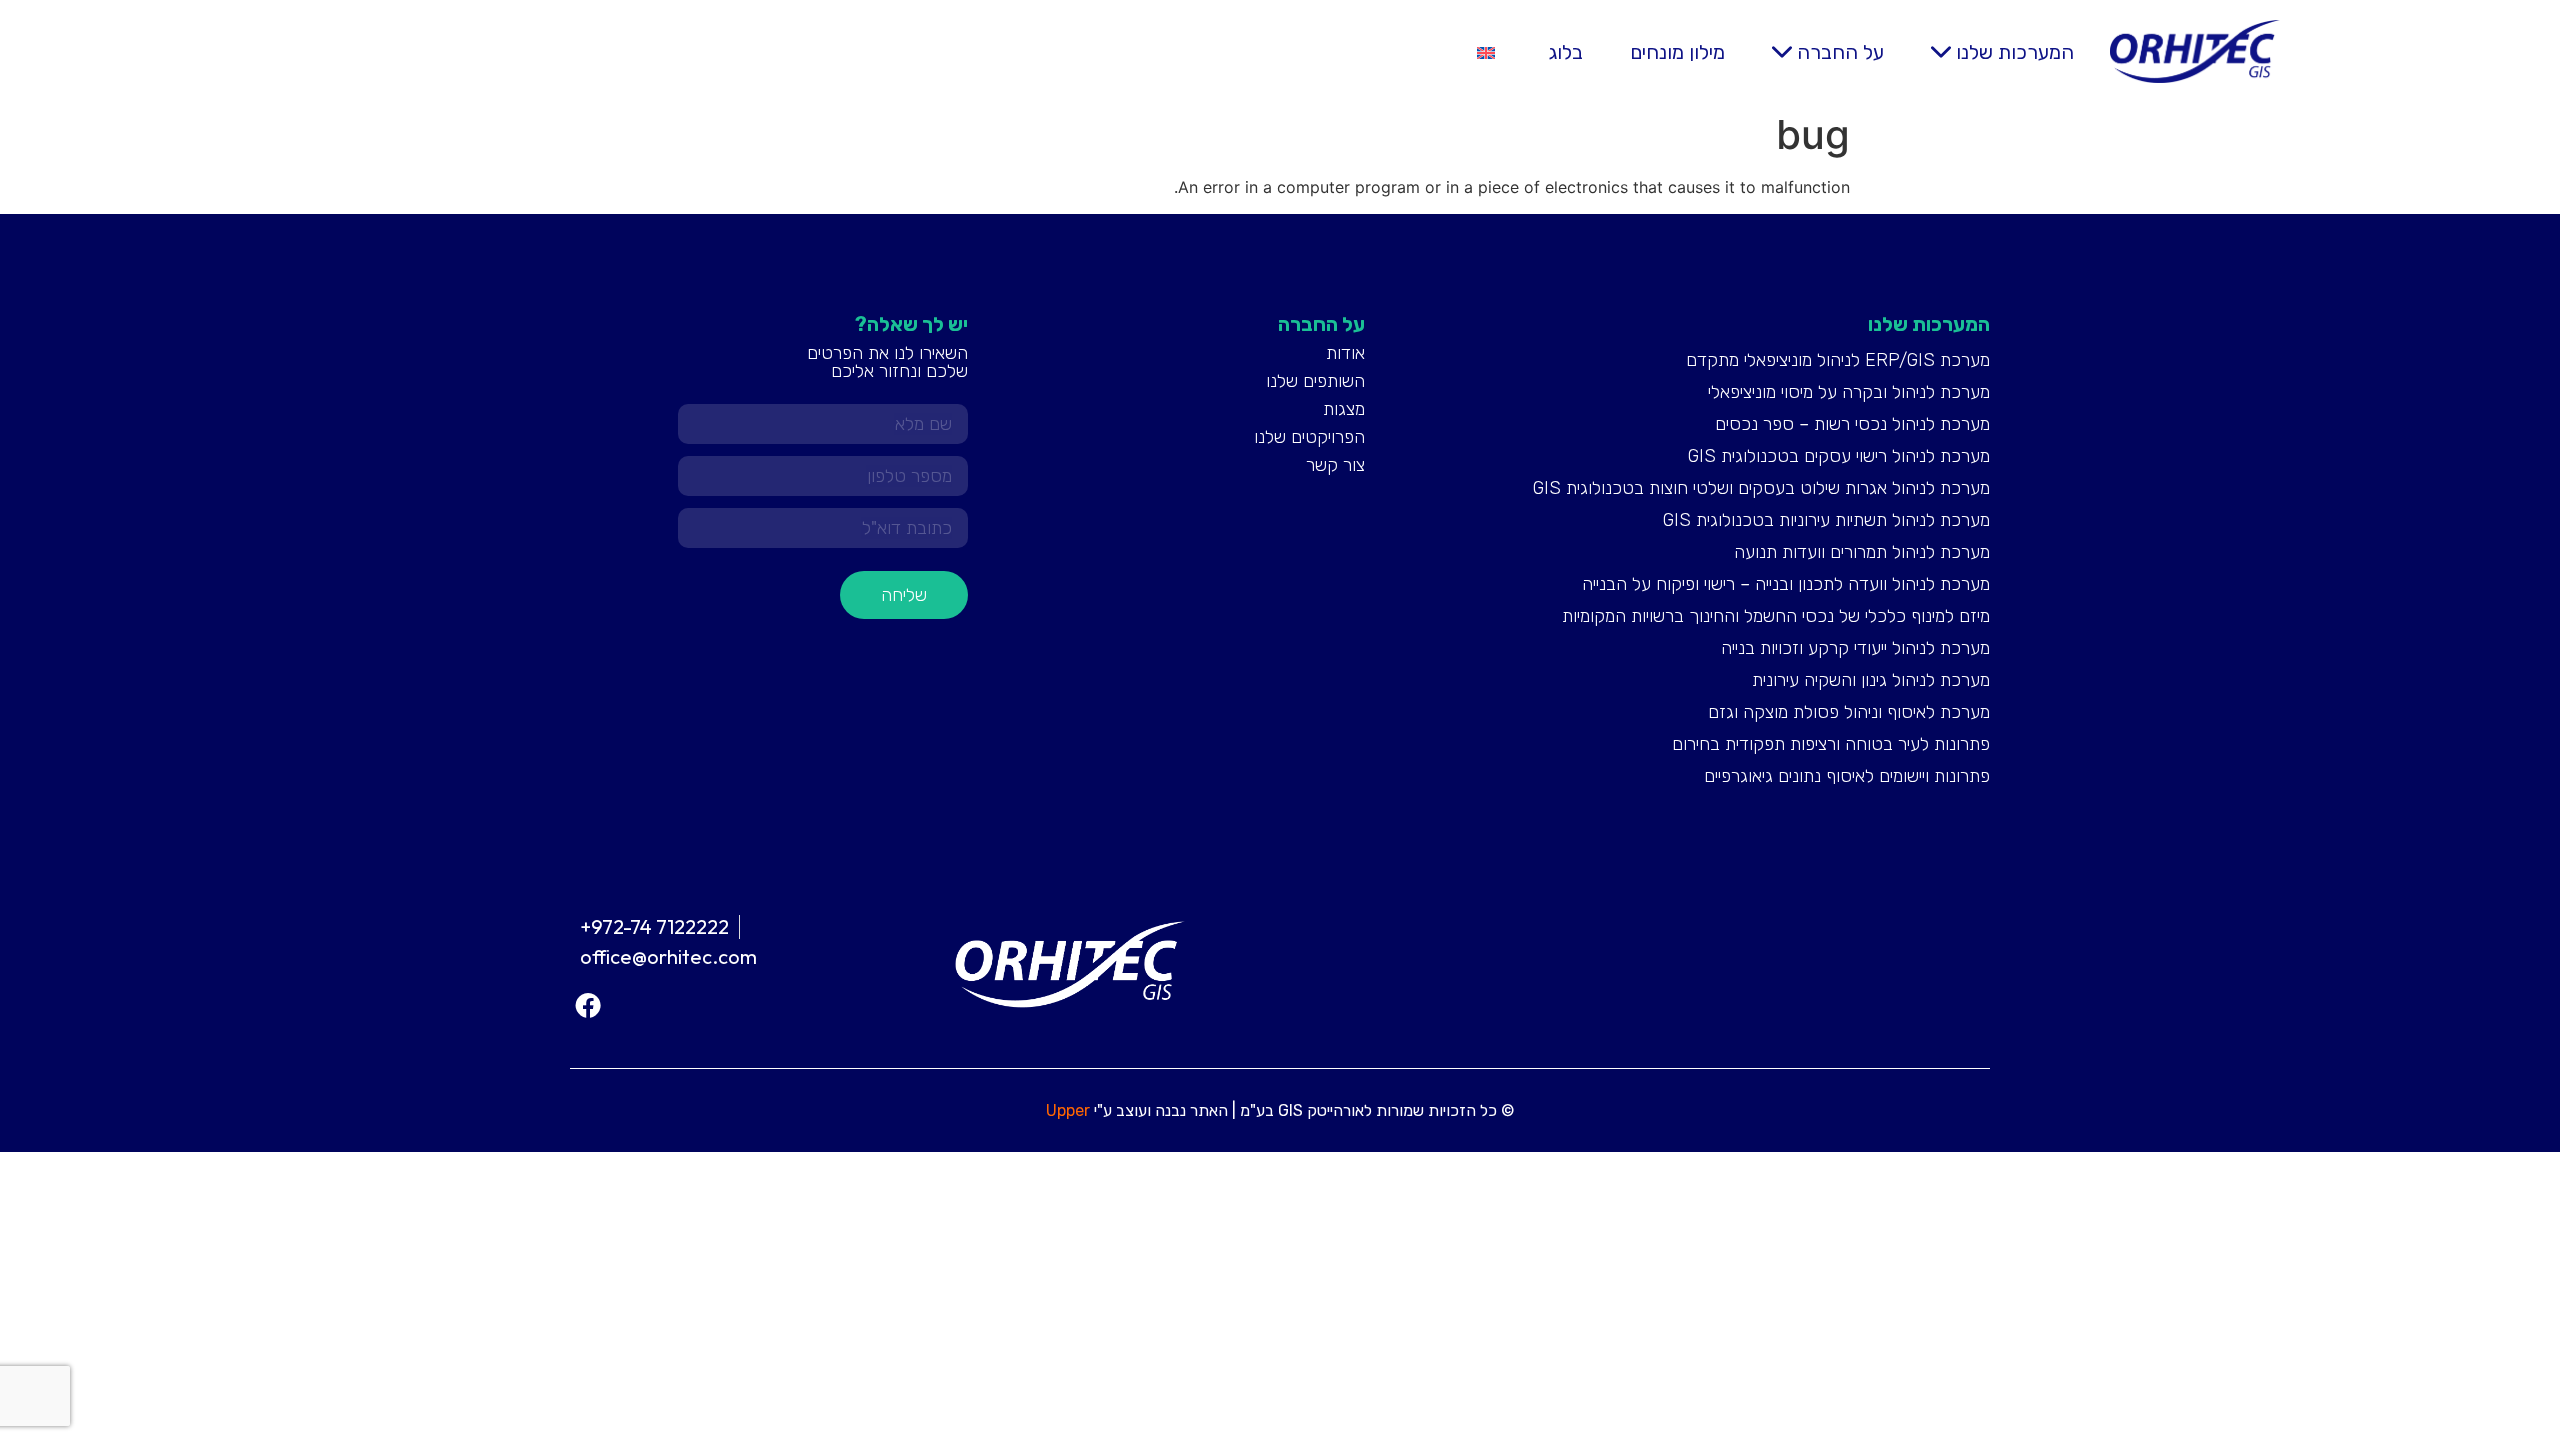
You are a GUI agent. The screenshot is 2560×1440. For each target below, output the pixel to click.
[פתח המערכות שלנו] (1941, 52)
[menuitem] (1486, 51)
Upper (1068, 1110)
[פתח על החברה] (1782, 52)
